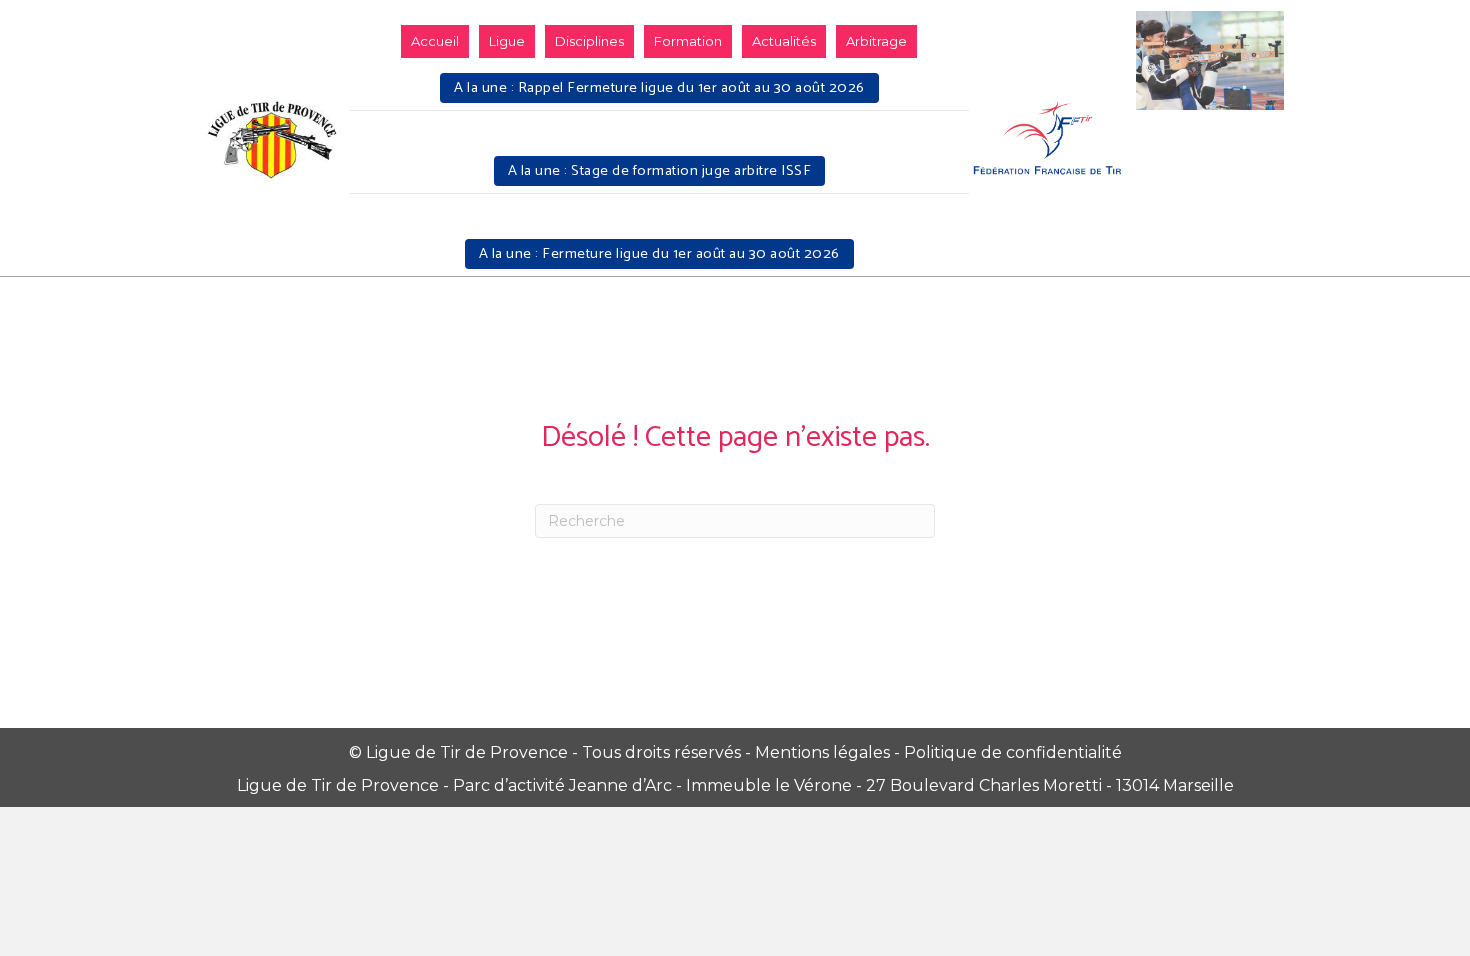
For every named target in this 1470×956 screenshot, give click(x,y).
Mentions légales (822, 752)
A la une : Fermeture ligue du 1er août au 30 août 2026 (659, 254)
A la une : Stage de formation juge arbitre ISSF (660, 171)
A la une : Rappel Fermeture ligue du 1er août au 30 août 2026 (659, 88)
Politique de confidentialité (1013, 752)
